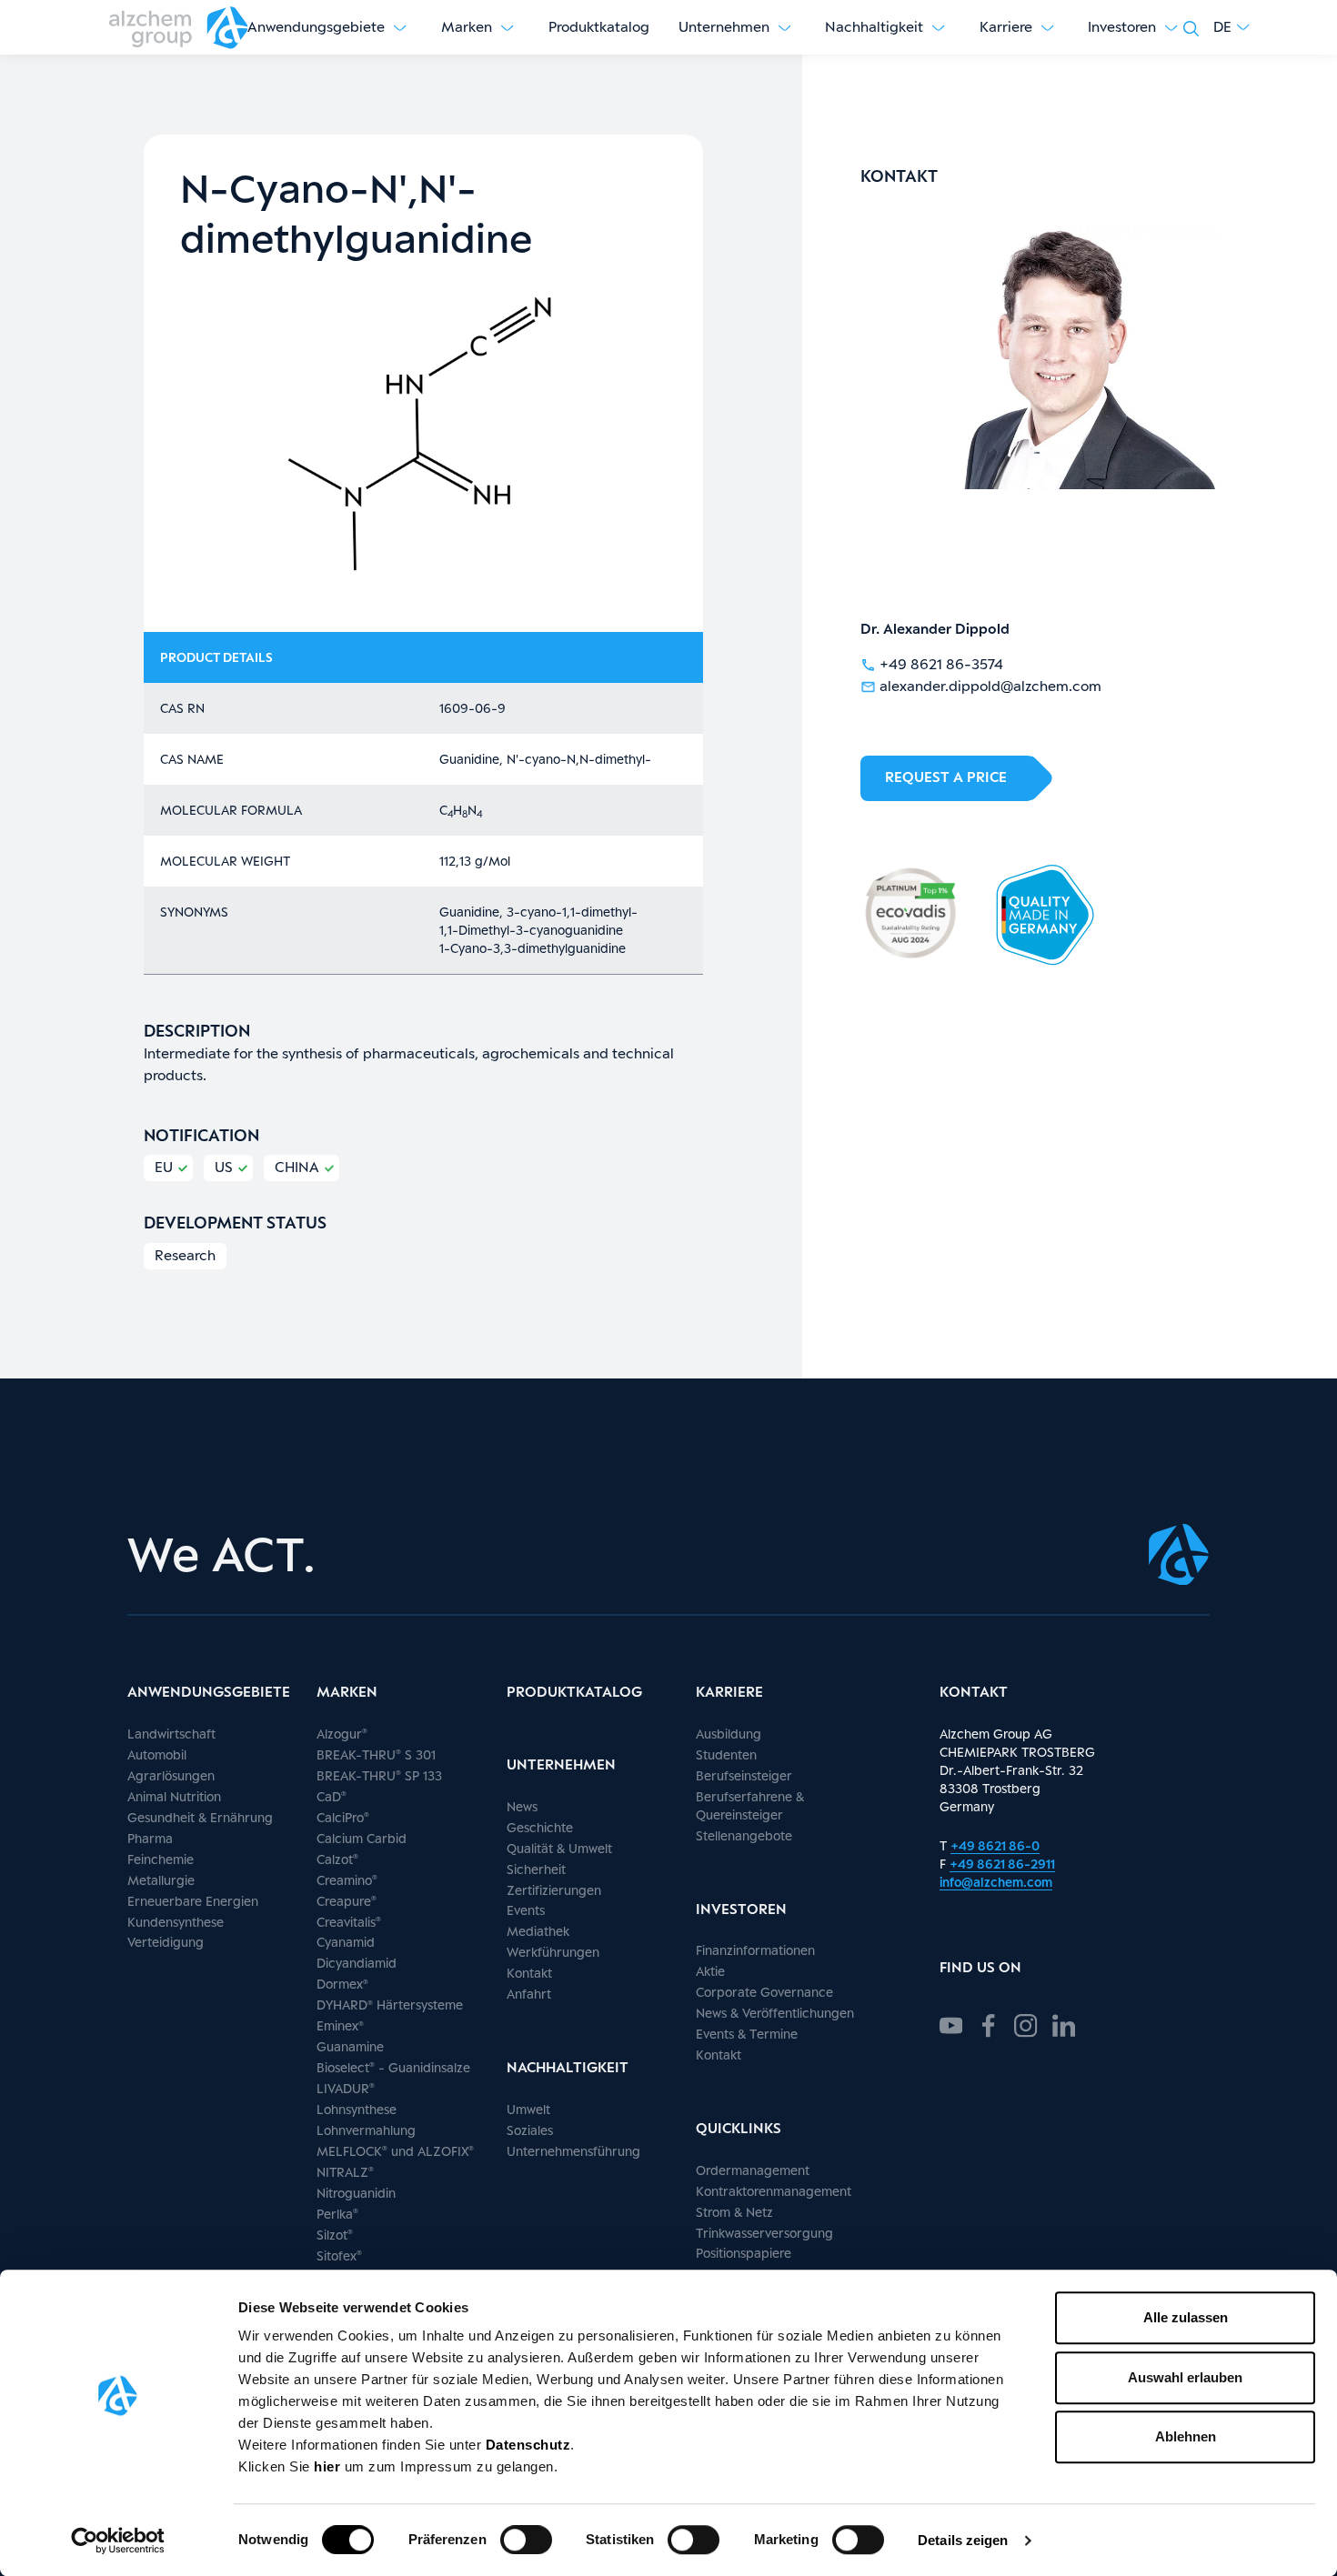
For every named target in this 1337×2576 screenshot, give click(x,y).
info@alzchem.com (996, 1882)
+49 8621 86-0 (995, 1845)
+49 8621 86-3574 (941, 664)
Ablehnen (1186, 2436)
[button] (1231, 27)
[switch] (526, 2540)
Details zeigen (963, 2540)
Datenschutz (528, 2445)
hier (329, 2466)
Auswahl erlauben (1185, 2377)
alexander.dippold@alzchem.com (990, 686)
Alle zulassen (1186, 2317)
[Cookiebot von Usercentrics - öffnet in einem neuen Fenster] (118, 2541)
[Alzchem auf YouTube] (951, 2023)
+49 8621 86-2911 (1002, 1864)
